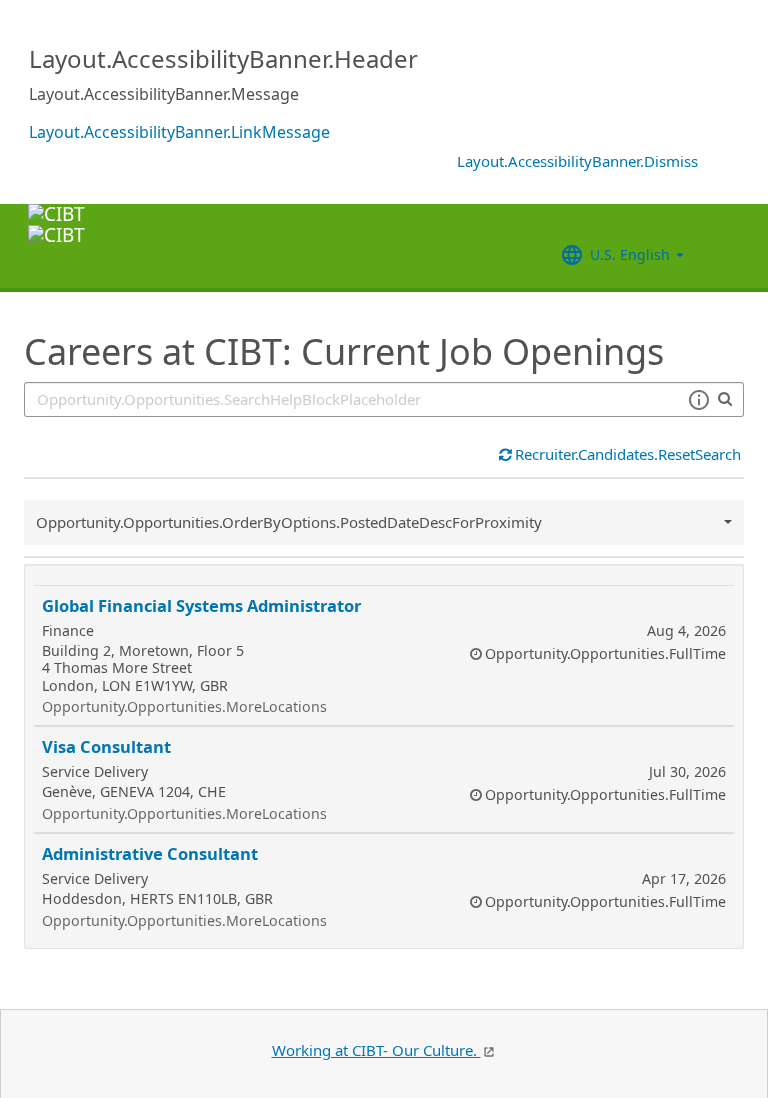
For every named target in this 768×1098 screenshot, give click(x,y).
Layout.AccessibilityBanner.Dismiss (577, 161)
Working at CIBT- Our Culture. (376, 1050)
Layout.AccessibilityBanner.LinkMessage (179, 132)
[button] (698, 400)
